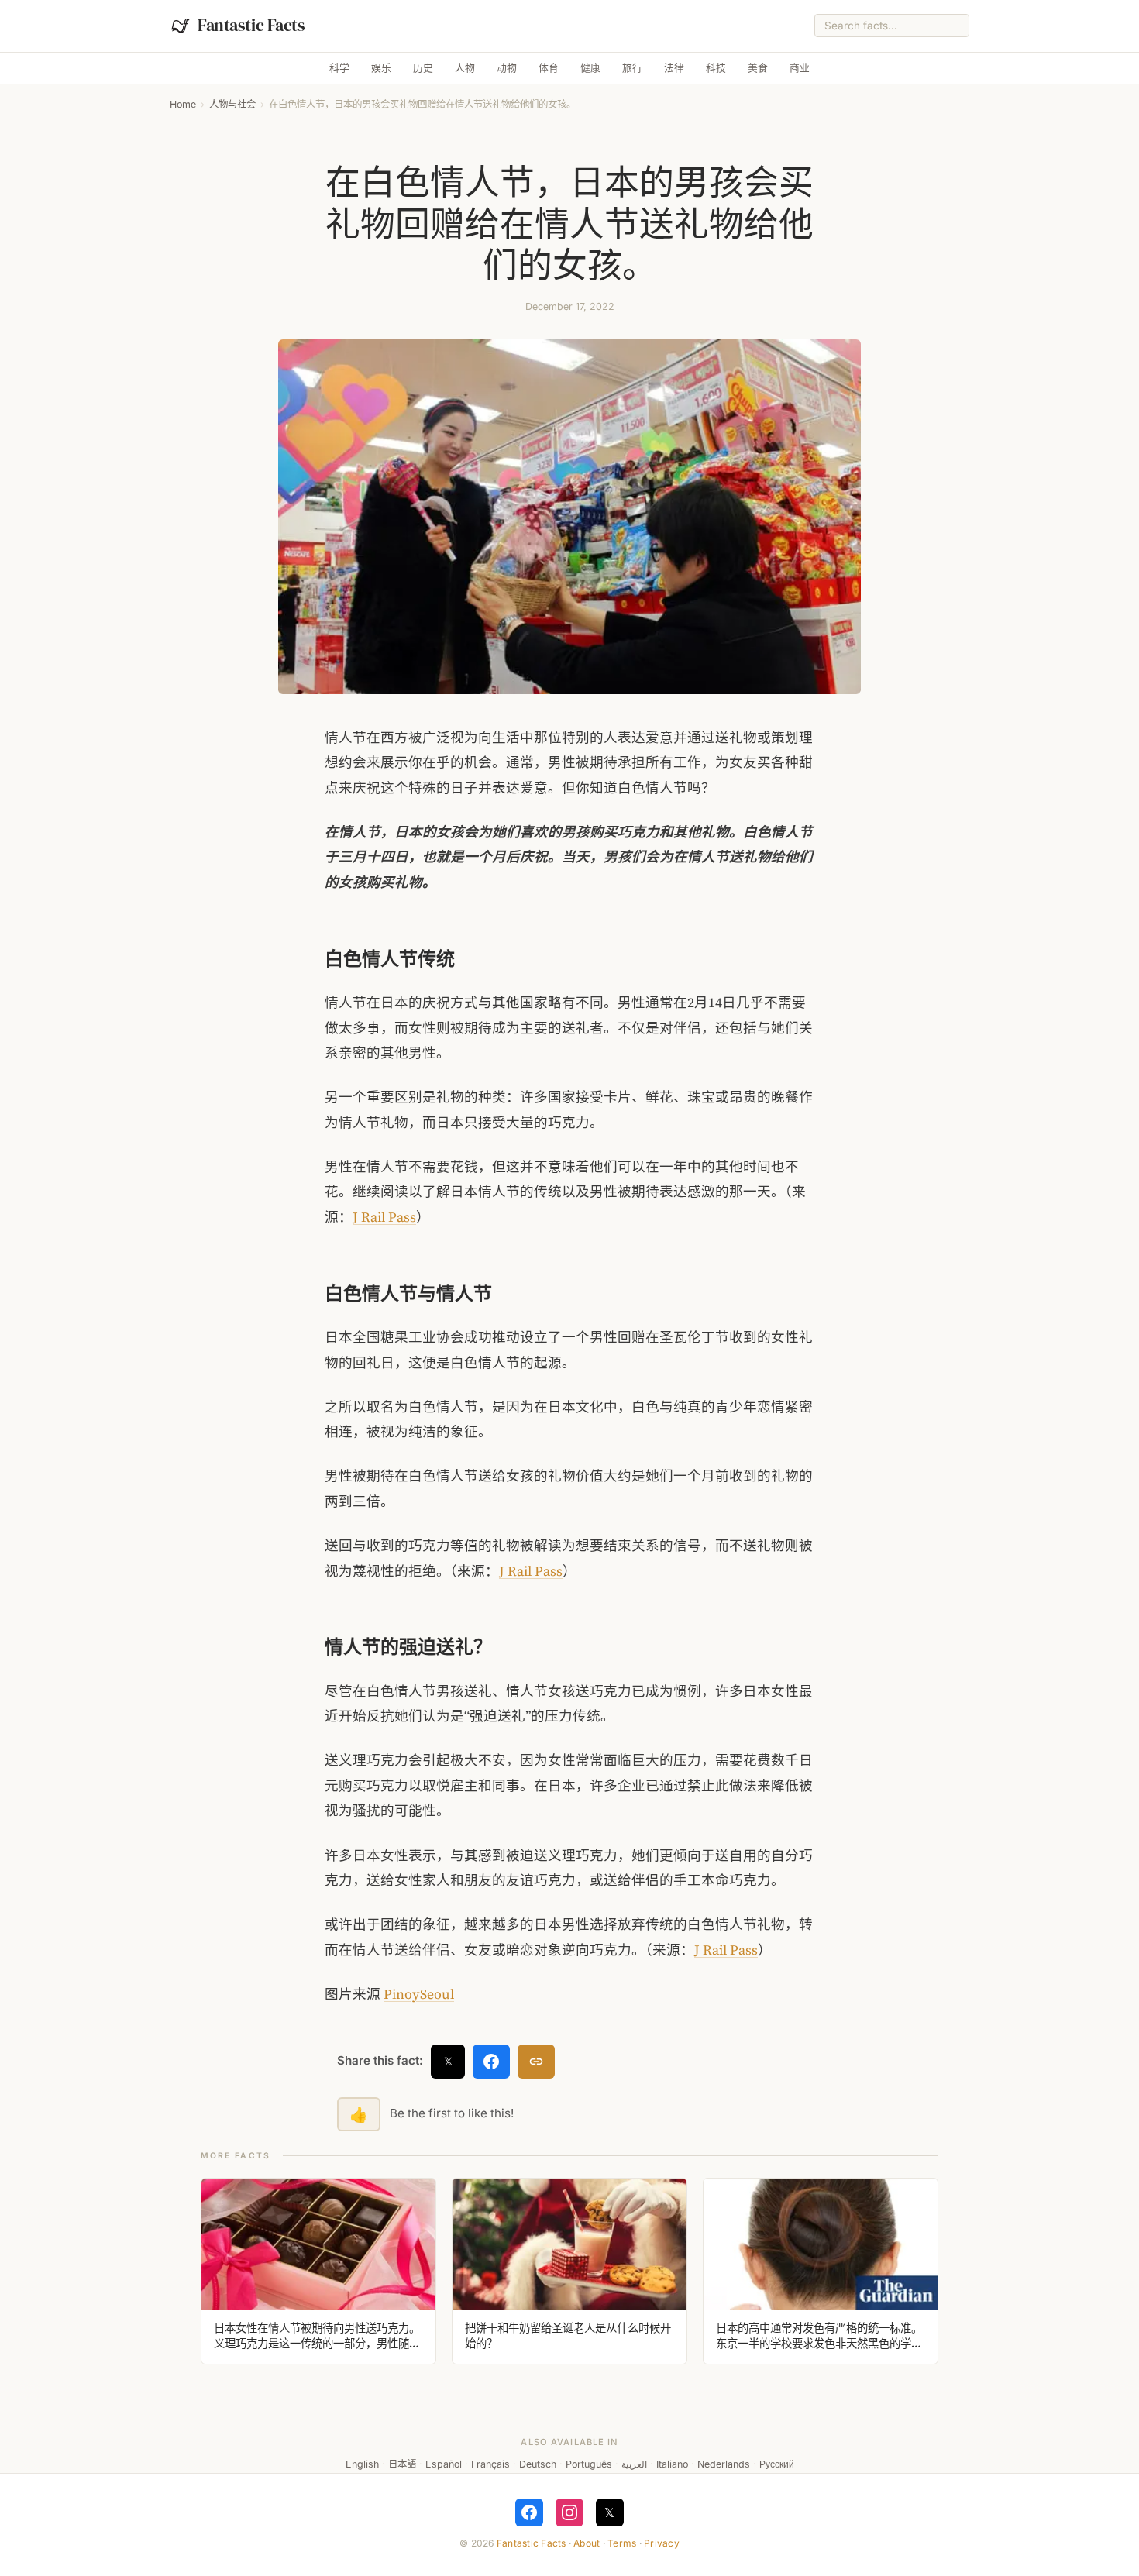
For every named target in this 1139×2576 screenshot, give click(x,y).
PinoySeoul (419, 1994)
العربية (634, 2464)
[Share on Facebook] (491, 2062)
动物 (507, 68)
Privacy (662, 2543)
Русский (777, 2464)
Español (444, 2464)
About (587, 2543)
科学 (339, 68)
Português (589, 2464)
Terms (622, 2543)
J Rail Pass (384, 1217)
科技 (716, 68)
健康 (590, 68)
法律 (674, 68)
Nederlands (724, 2464)
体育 (549, 68)
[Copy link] (536, 2062)
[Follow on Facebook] (529, 2512)
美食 (758, 68)
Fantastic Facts (532, 2543)
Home (183, 104)
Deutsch (538, 2464)
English (362, 2464)
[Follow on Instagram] (569, 2512)
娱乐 (381, 68)
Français (490, 2464)
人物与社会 (232, 104)
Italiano (672, 2464)
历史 (423, 68)
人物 (465, 68)
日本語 (402, 2464)
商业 (800, 68)
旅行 (632, 68)
